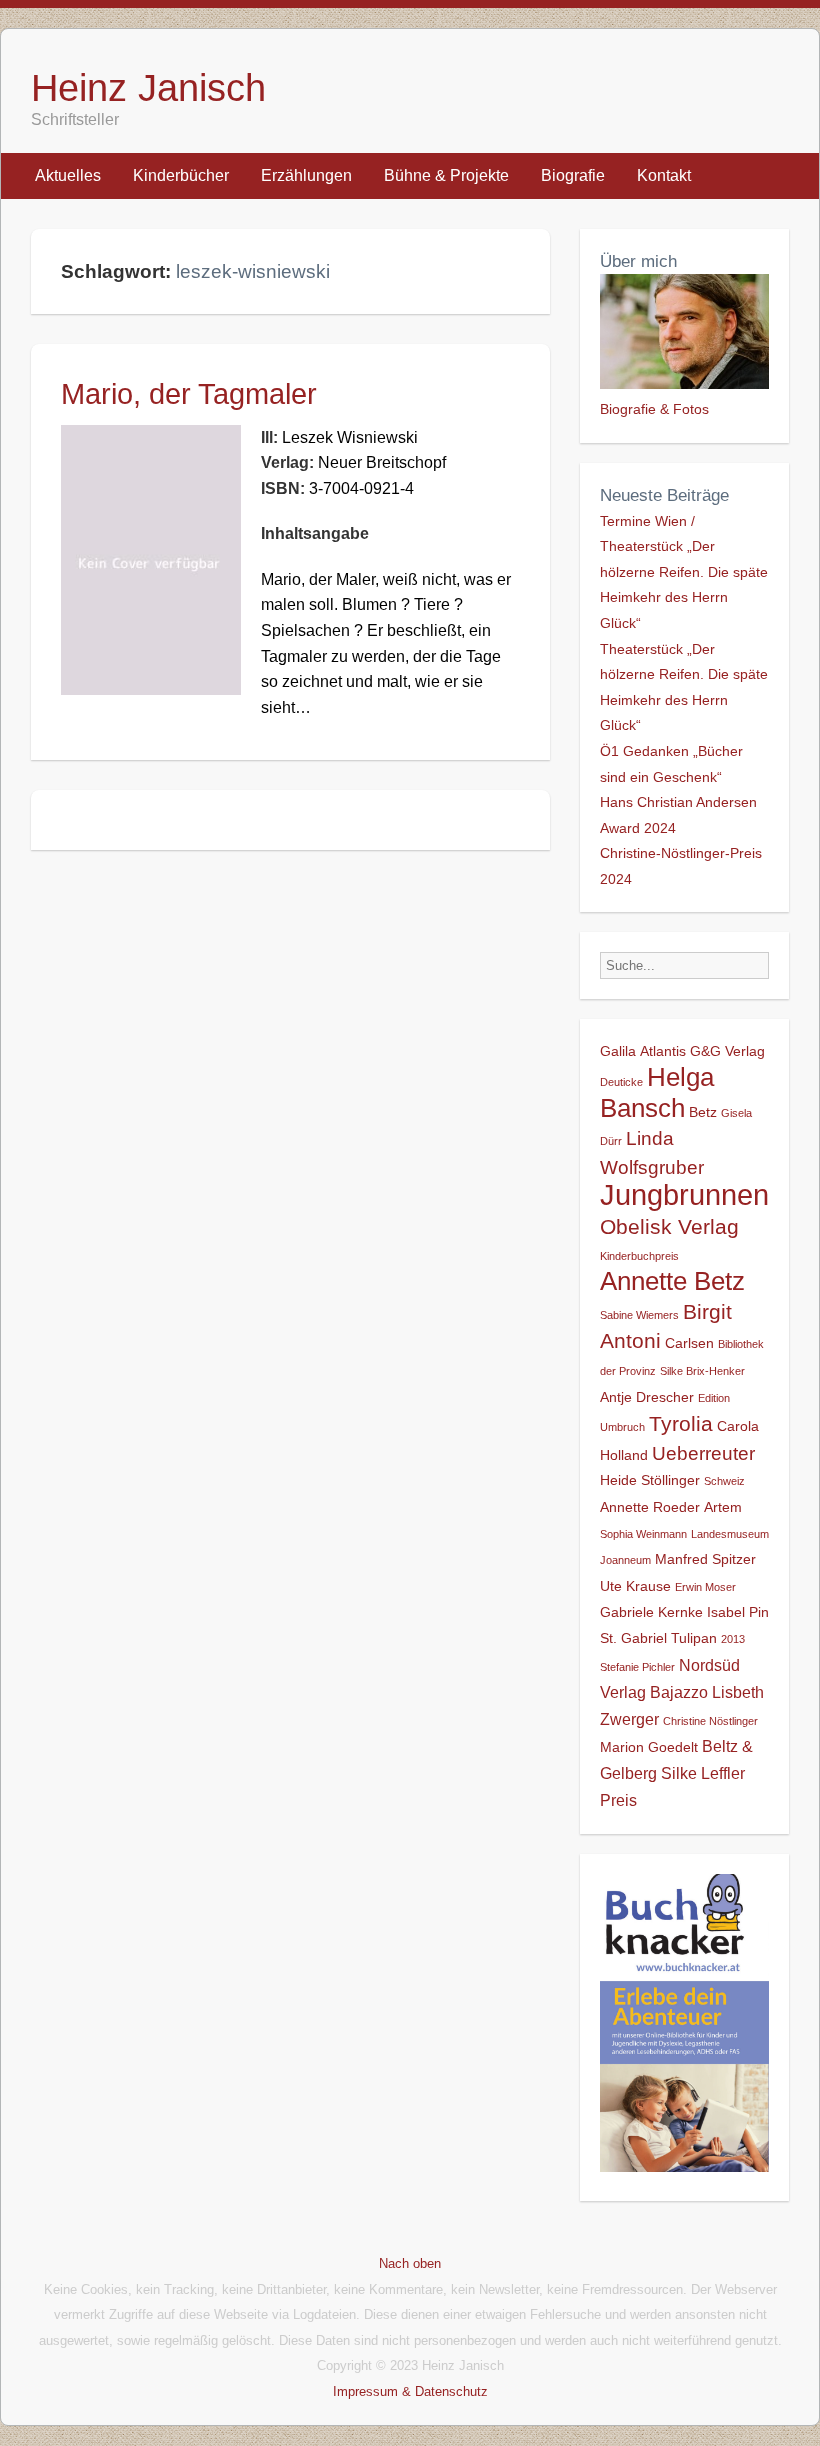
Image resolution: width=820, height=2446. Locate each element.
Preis (618, 1800)
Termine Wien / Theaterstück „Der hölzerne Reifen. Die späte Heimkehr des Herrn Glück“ (684, 572)
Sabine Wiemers (639, 1315)
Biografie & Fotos (654, 409)
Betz (703, 1112)
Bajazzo (679, 1692)
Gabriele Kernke (651, 1612)
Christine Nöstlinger (710, 1721)
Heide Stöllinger (650, 1480)
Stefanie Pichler (637, 1667)
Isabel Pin (738, 1612)
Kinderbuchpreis (639, 1256)
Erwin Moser (705, 1587)
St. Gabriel (633, 1638)
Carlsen (689, 1343)
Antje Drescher (647, 1397)
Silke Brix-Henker (702, 1371)
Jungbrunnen (684, 1194)
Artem (723, 1507)
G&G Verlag (727, 1051)
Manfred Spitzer (705, 1559)
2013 (733, 1639)
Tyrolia (681, 1423)
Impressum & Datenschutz (410, 2391)
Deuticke (621, 1082)
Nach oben (410, 2263)
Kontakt (664, 175)
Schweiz (724, 1481)
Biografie (573, 175)
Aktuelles (68, 175)
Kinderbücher (181, 175)
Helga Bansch (657, 1092)
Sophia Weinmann (643, 1534)
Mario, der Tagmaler (189, 394)
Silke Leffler (703, 1773)
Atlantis (663, 1051)
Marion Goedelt (649, 1747)
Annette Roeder (650, 1507)
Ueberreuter (703, 1453)
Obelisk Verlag (669, 1226)
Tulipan (694, 1638)
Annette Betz (672, 1281)
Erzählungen (306, 175)
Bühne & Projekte (446, 175)
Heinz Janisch (148, 87)
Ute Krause (635, 1586)
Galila (618, 1051)
